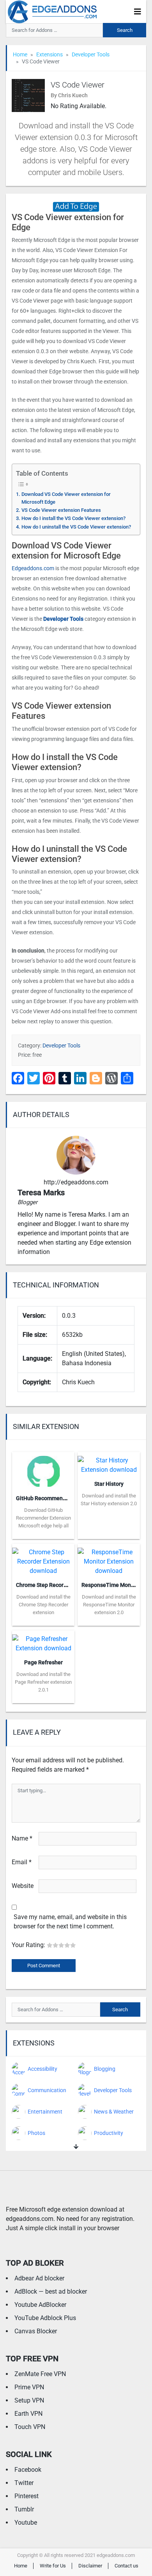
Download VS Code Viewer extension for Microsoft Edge (66, 498)
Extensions (49, 54)
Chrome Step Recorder (44, 1585)
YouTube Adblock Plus (45, 2318)
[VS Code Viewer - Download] (76, 206)
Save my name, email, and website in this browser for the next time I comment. (70, 1922)
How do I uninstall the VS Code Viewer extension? (76, 527)
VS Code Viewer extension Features (61, 510)
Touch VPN (30, 2427)
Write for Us (53, 2566)
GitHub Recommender (43, 1498)
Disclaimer (90, 2566)
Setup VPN (29, 2400)
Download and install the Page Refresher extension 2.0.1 (43, 1682)
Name (22, 1838)
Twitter (24, 2483)
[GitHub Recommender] (43, 1470)
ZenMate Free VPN (40, 2374)
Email (22, 1862)
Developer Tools (91, 54)
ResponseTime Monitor (110, 1585)
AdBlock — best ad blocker (51, 2291)
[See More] (76, 2147)
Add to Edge (43, 1533)
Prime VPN (29, 2387)
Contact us (126, 2566)
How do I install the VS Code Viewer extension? (73, 518)
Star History (109, 1484)
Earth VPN (28, 2414)
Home (20, 54)
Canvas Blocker (36, 2331)
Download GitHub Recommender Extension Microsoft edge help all (43, 1518)
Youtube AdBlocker (40, 2305)
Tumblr (24, 2509)
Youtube (26, 2523)
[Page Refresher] (43, 1641)
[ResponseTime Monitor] (109, 1559)
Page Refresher (43, 1662)
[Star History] (109, 1463)
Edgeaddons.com (33, 568)
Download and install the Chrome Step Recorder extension (43, 1605)
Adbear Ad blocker (39, 2278)
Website (23, 1886)
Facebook (28, 2470)
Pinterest (27, 2496)
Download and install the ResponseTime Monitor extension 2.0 (109, 1605)
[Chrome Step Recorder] (43, 1559)
